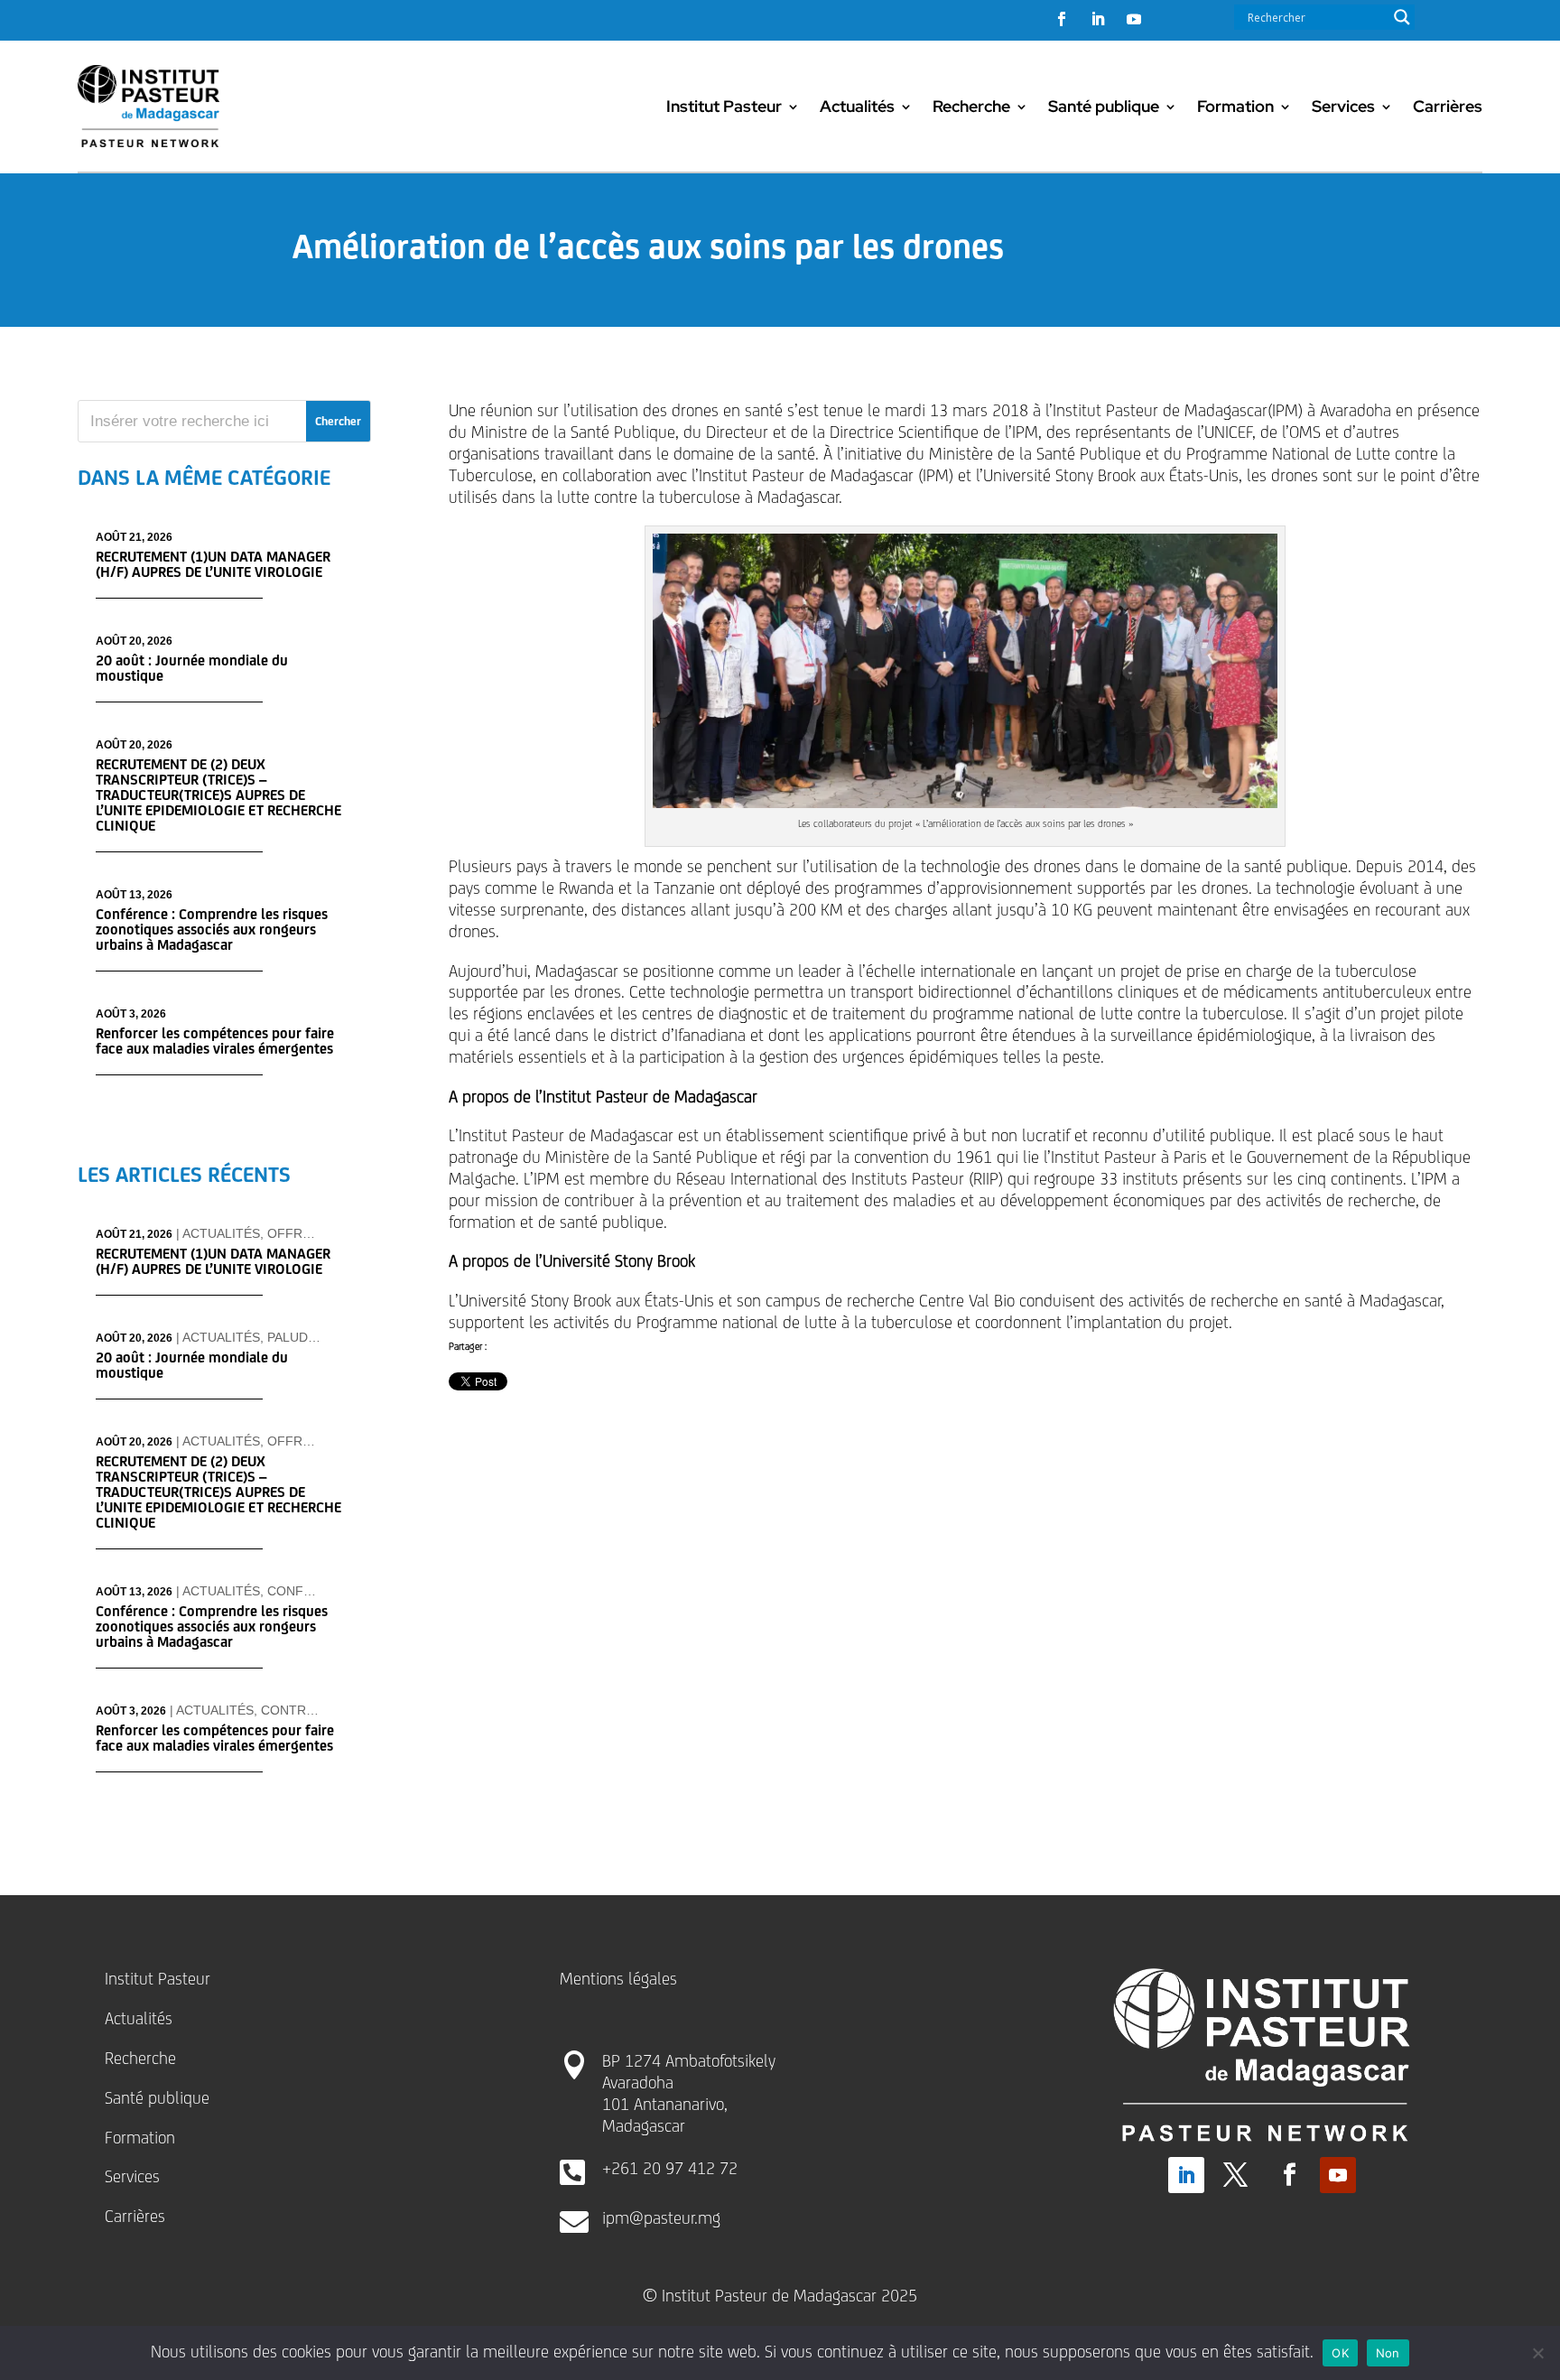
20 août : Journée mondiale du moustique (192, 668)
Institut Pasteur (724, 106)
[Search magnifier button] (1402, 17)
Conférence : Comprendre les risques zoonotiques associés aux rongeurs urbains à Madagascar (212, 930)
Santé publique (1104, 106)
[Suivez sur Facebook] (1062, 19)
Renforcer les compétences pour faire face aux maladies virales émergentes (215, 1041)
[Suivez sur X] (1236, 2175)
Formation (1235, 106)
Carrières (1448, 106)
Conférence (311, 1591)
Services (1343, 106)
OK (1340, 2353)
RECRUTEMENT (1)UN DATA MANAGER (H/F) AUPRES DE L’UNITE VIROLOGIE (213, 564)
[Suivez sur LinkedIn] (1098, 19)
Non (1388, 2353)
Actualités (857, 106)
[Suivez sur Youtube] (1134, 19)
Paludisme (303, 1337)
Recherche (971, 106)
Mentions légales (618, 1978)
